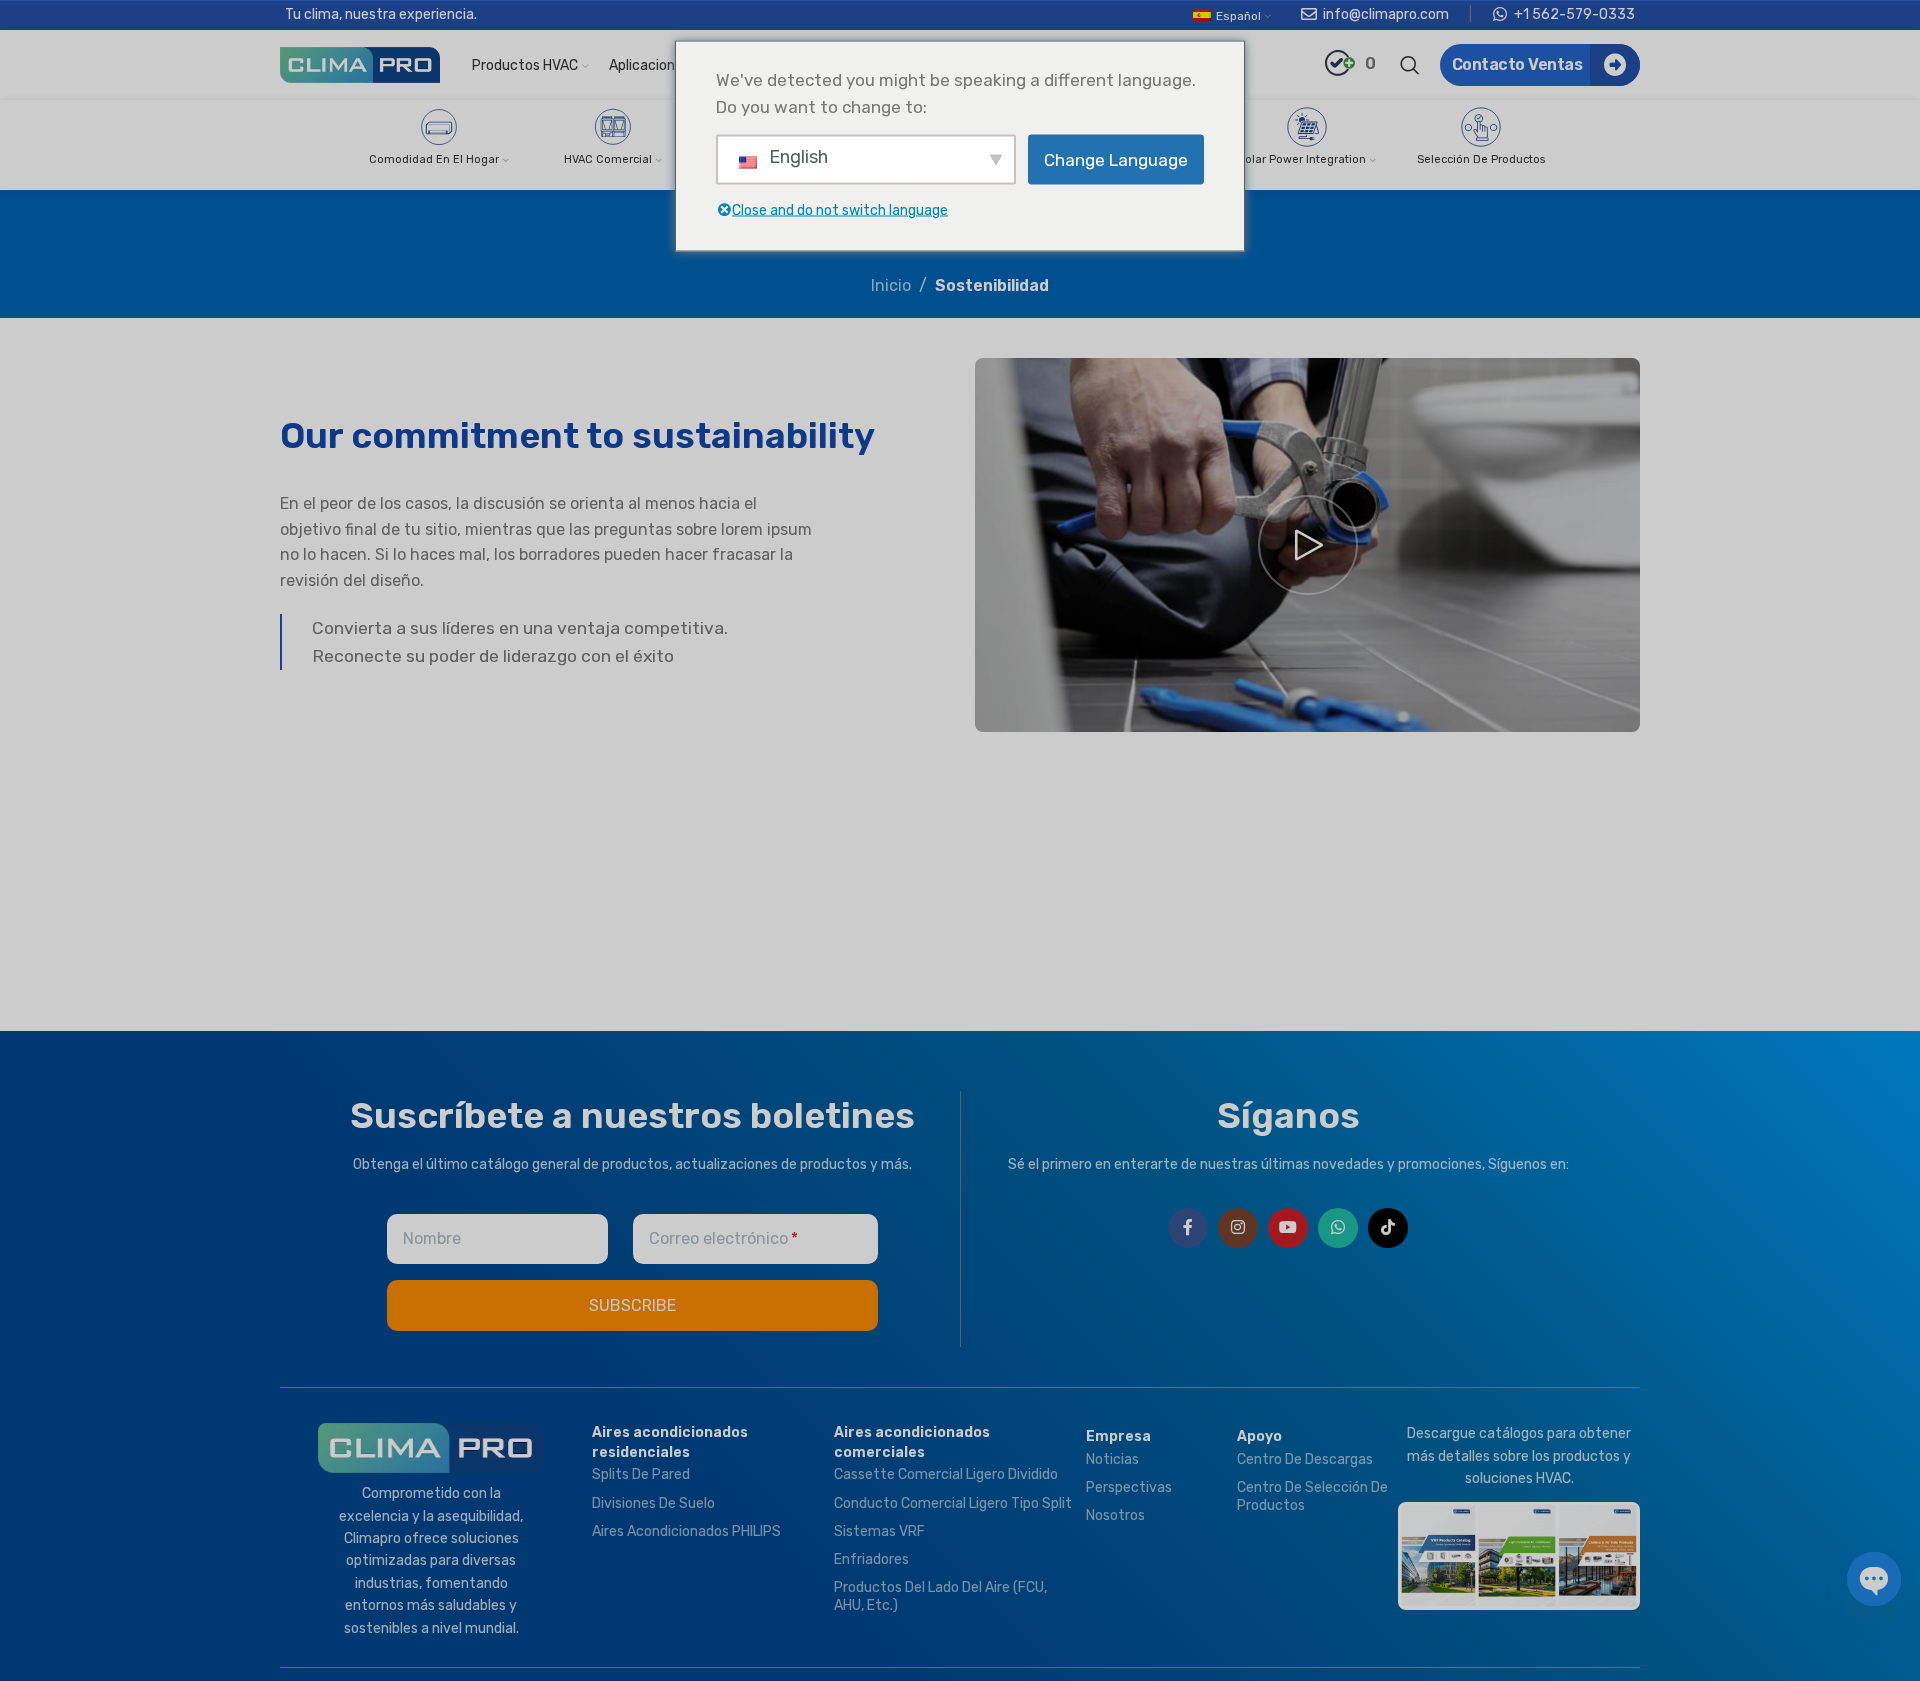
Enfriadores (871, 1559)
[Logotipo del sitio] (360, 63)
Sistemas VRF (879, 1531)
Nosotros (1115, 1515)
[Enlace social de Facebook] (1188, 1228)
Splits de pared (641, 1474)
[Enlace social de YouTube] (1288, 1228)
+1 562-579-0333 (1574, 14)
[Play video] (1307, 545)
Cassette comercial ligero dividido (946, 1474)
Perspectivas (1129, 1487)
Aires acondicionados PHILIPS (686, 1531)
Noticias (1112, 1459)
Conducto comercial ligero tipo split (953, 1503)
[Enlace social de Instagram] (1238, 1228)
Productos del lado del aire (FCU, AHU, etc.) (940, 1596)
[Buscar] (1410, 65)
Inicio (891, 285)
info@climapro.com (1386, 14)
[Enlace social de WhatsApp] (1338, 1228)
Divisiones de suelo (653, 1503)
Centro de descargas (1305, 1459)
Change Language (1116, 159)
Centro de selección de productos (1312, 1496)
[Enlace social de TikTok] (1388, 1228)
